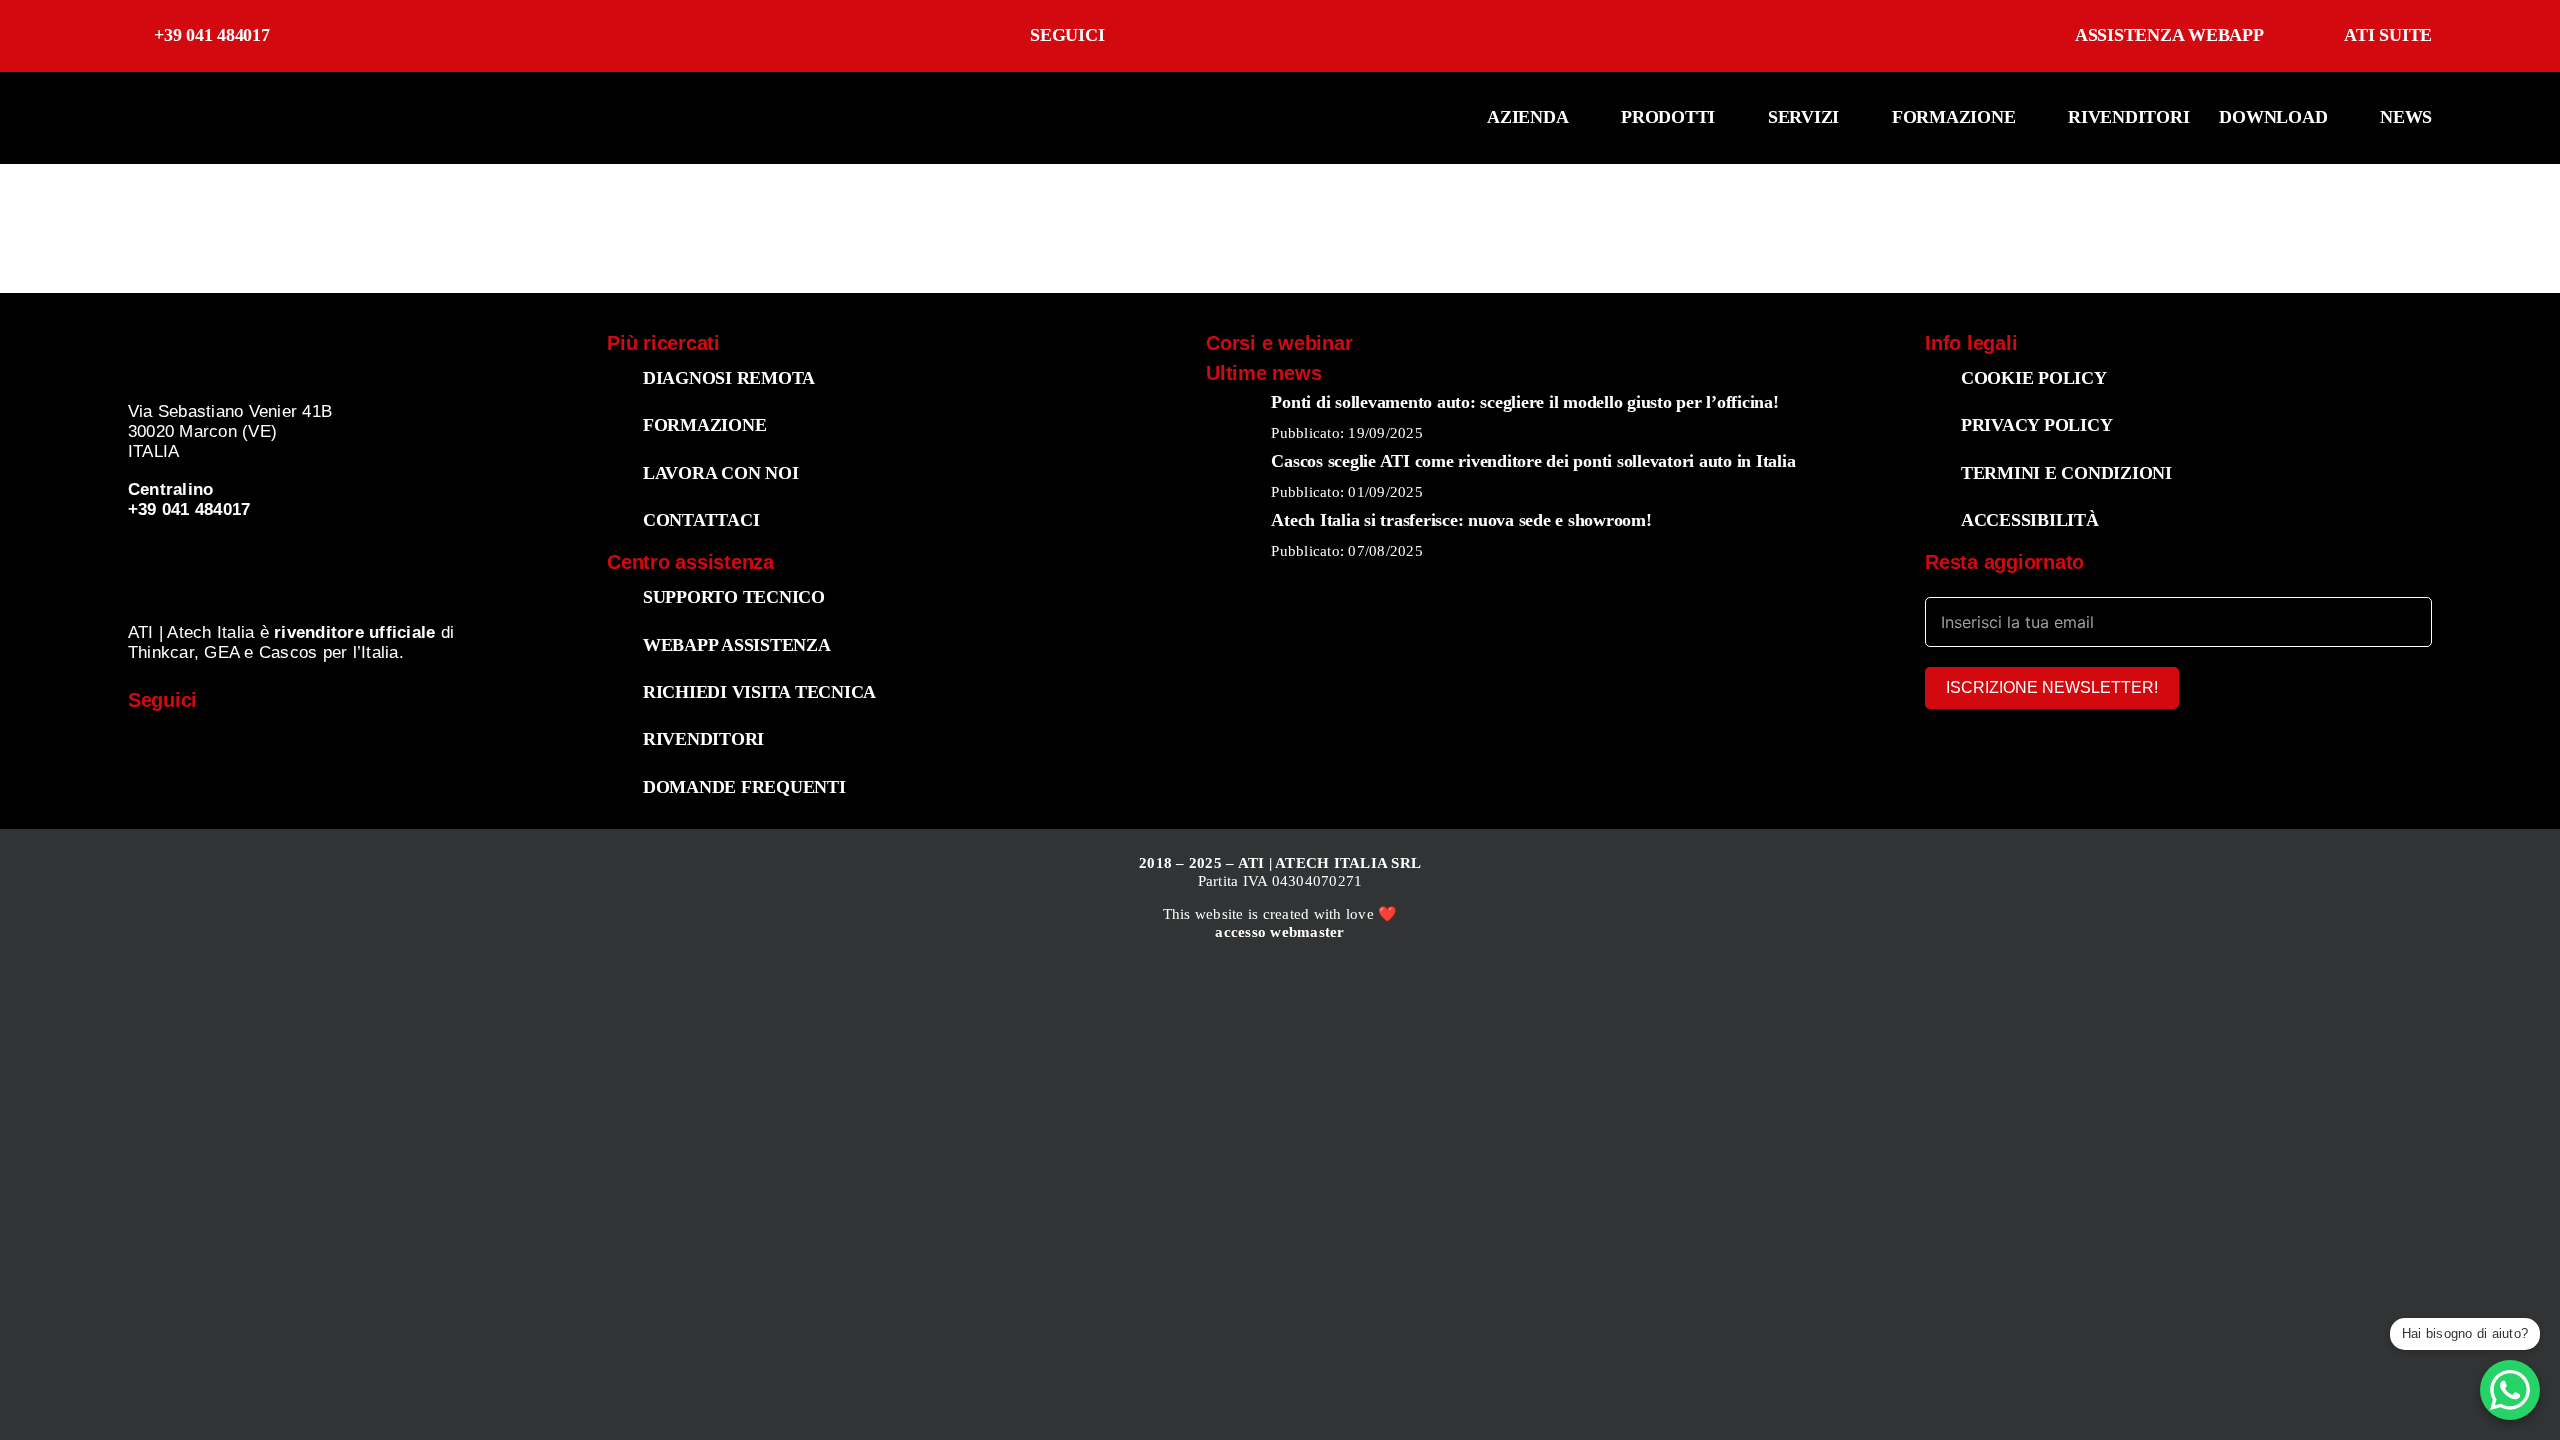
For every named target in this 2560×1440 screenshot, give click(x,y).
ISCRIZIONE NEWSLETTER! (2052, 687)
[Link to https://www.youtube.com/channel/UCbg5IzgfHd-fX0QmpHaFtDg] (1401, 36)
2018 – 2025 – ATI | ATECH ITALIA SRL (1280, 863)
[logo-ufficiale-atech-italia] (190, 93)
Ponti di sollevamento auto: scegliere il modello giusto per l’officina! (1524, 402)
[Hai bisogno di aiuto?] (2510, 1390)
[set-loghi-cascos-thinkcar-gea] (321, 552)
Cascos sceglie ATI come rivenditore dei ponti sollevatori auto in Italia (1533, 461)
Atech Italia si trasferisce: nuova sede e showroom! (1461, 520)
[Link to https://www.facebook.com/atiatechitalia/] (1198, 36)
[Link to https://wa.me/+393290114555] (488, 745)
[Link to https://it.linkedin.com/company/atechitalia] (1503, 36)
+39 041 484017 (212, 35)
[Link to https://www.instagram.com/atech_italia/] (1299, 36)
